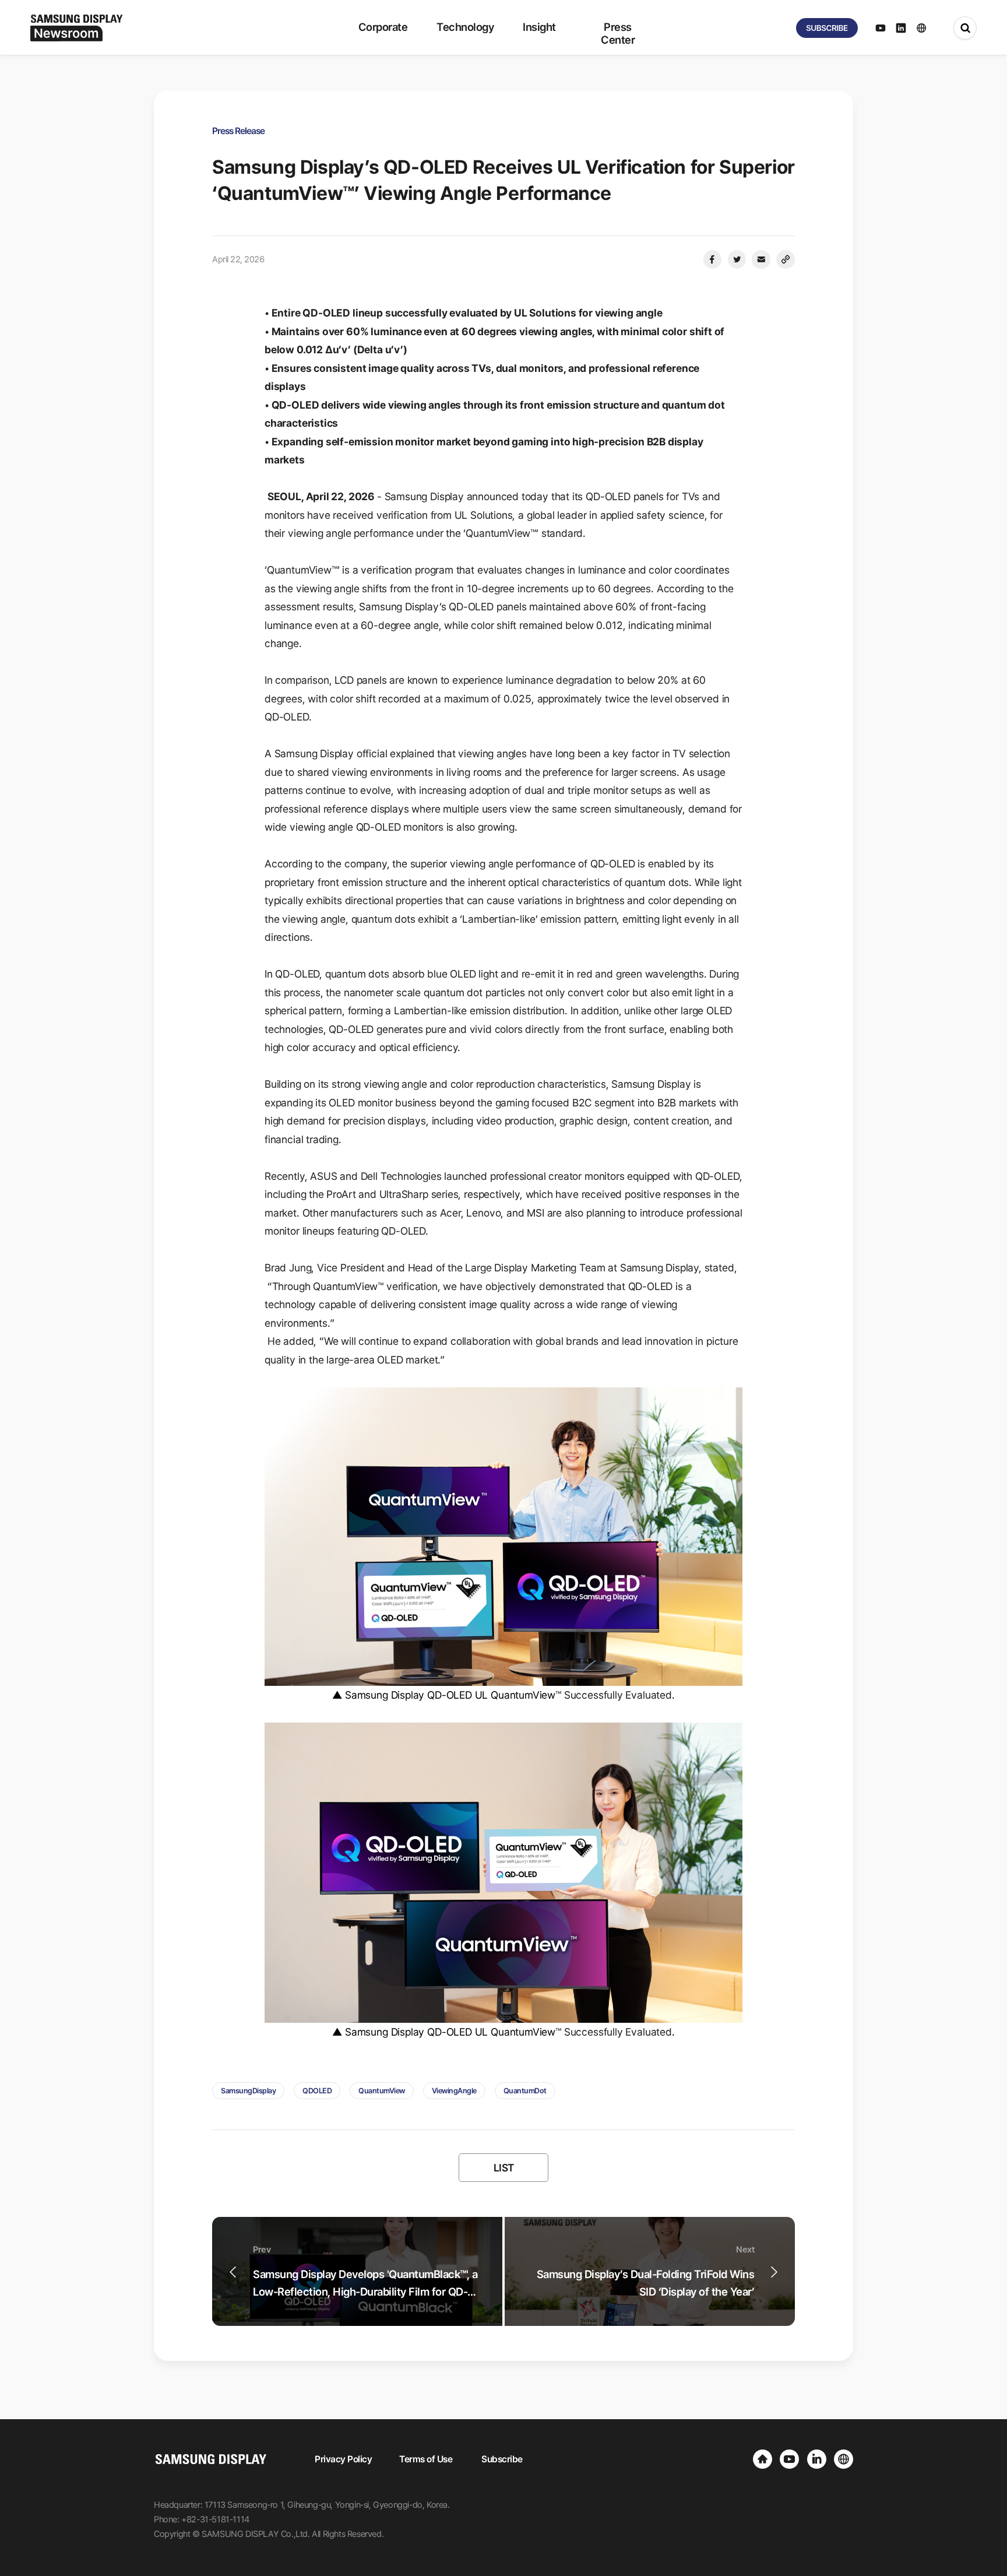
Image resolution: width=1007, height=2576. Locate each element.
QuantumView (382, 2091)
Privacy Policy (343, 2459)
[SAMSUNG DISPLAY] (763, 2459)
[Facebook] (712, 259)
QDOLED (317, 2091)
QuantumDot (525, 2091)
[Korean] (844, 2459)
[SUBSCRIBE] (827, 28)
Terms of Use (426, 2459)
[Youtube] (789, 2459)
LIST (504, 2168)
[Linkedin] (817, 2459)
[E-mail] (761, 259)
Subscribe (502, 2459)
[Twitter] (737, 259)
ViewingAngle (454, 2091)
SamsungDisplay (248, 2091)
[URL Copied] (786, 259)
